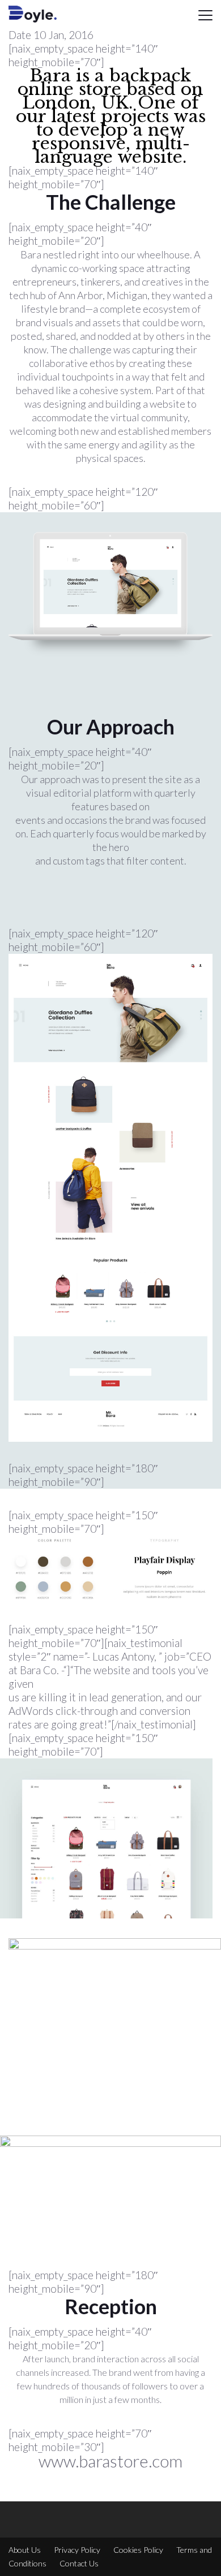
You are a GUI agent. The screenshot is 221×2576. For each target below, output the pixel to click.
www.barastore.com (110, 2461)
